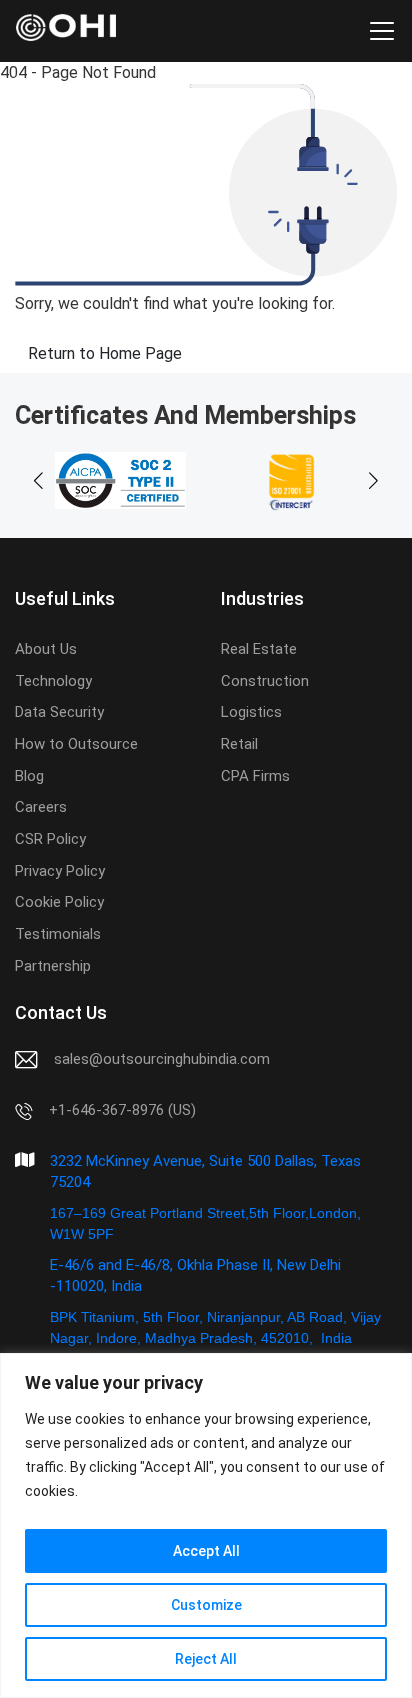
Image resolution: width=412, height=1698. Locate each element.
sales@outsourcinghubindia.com (162, 1059)
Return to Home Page (105, 353)
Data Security (59, 712)
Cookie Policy (59, 902)
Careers (41, 807)
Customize (206, 1605)
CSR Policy (50, 839)
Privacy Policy (60, 871)
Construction (265, 681)
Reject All (206, 1659)
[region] (206, 1525)
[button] (373, 481)
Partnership (53, 966)
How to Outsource (76, 744)
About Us (46, 649)
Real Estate (259, 649)
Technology (53, 681)
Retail (239, 744)
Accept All (206, 1551)
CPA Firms (255, 776)
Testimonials (58, 934)
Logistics (251, 712)
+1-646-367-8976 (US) (122, 1110)
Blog (29, 776)
